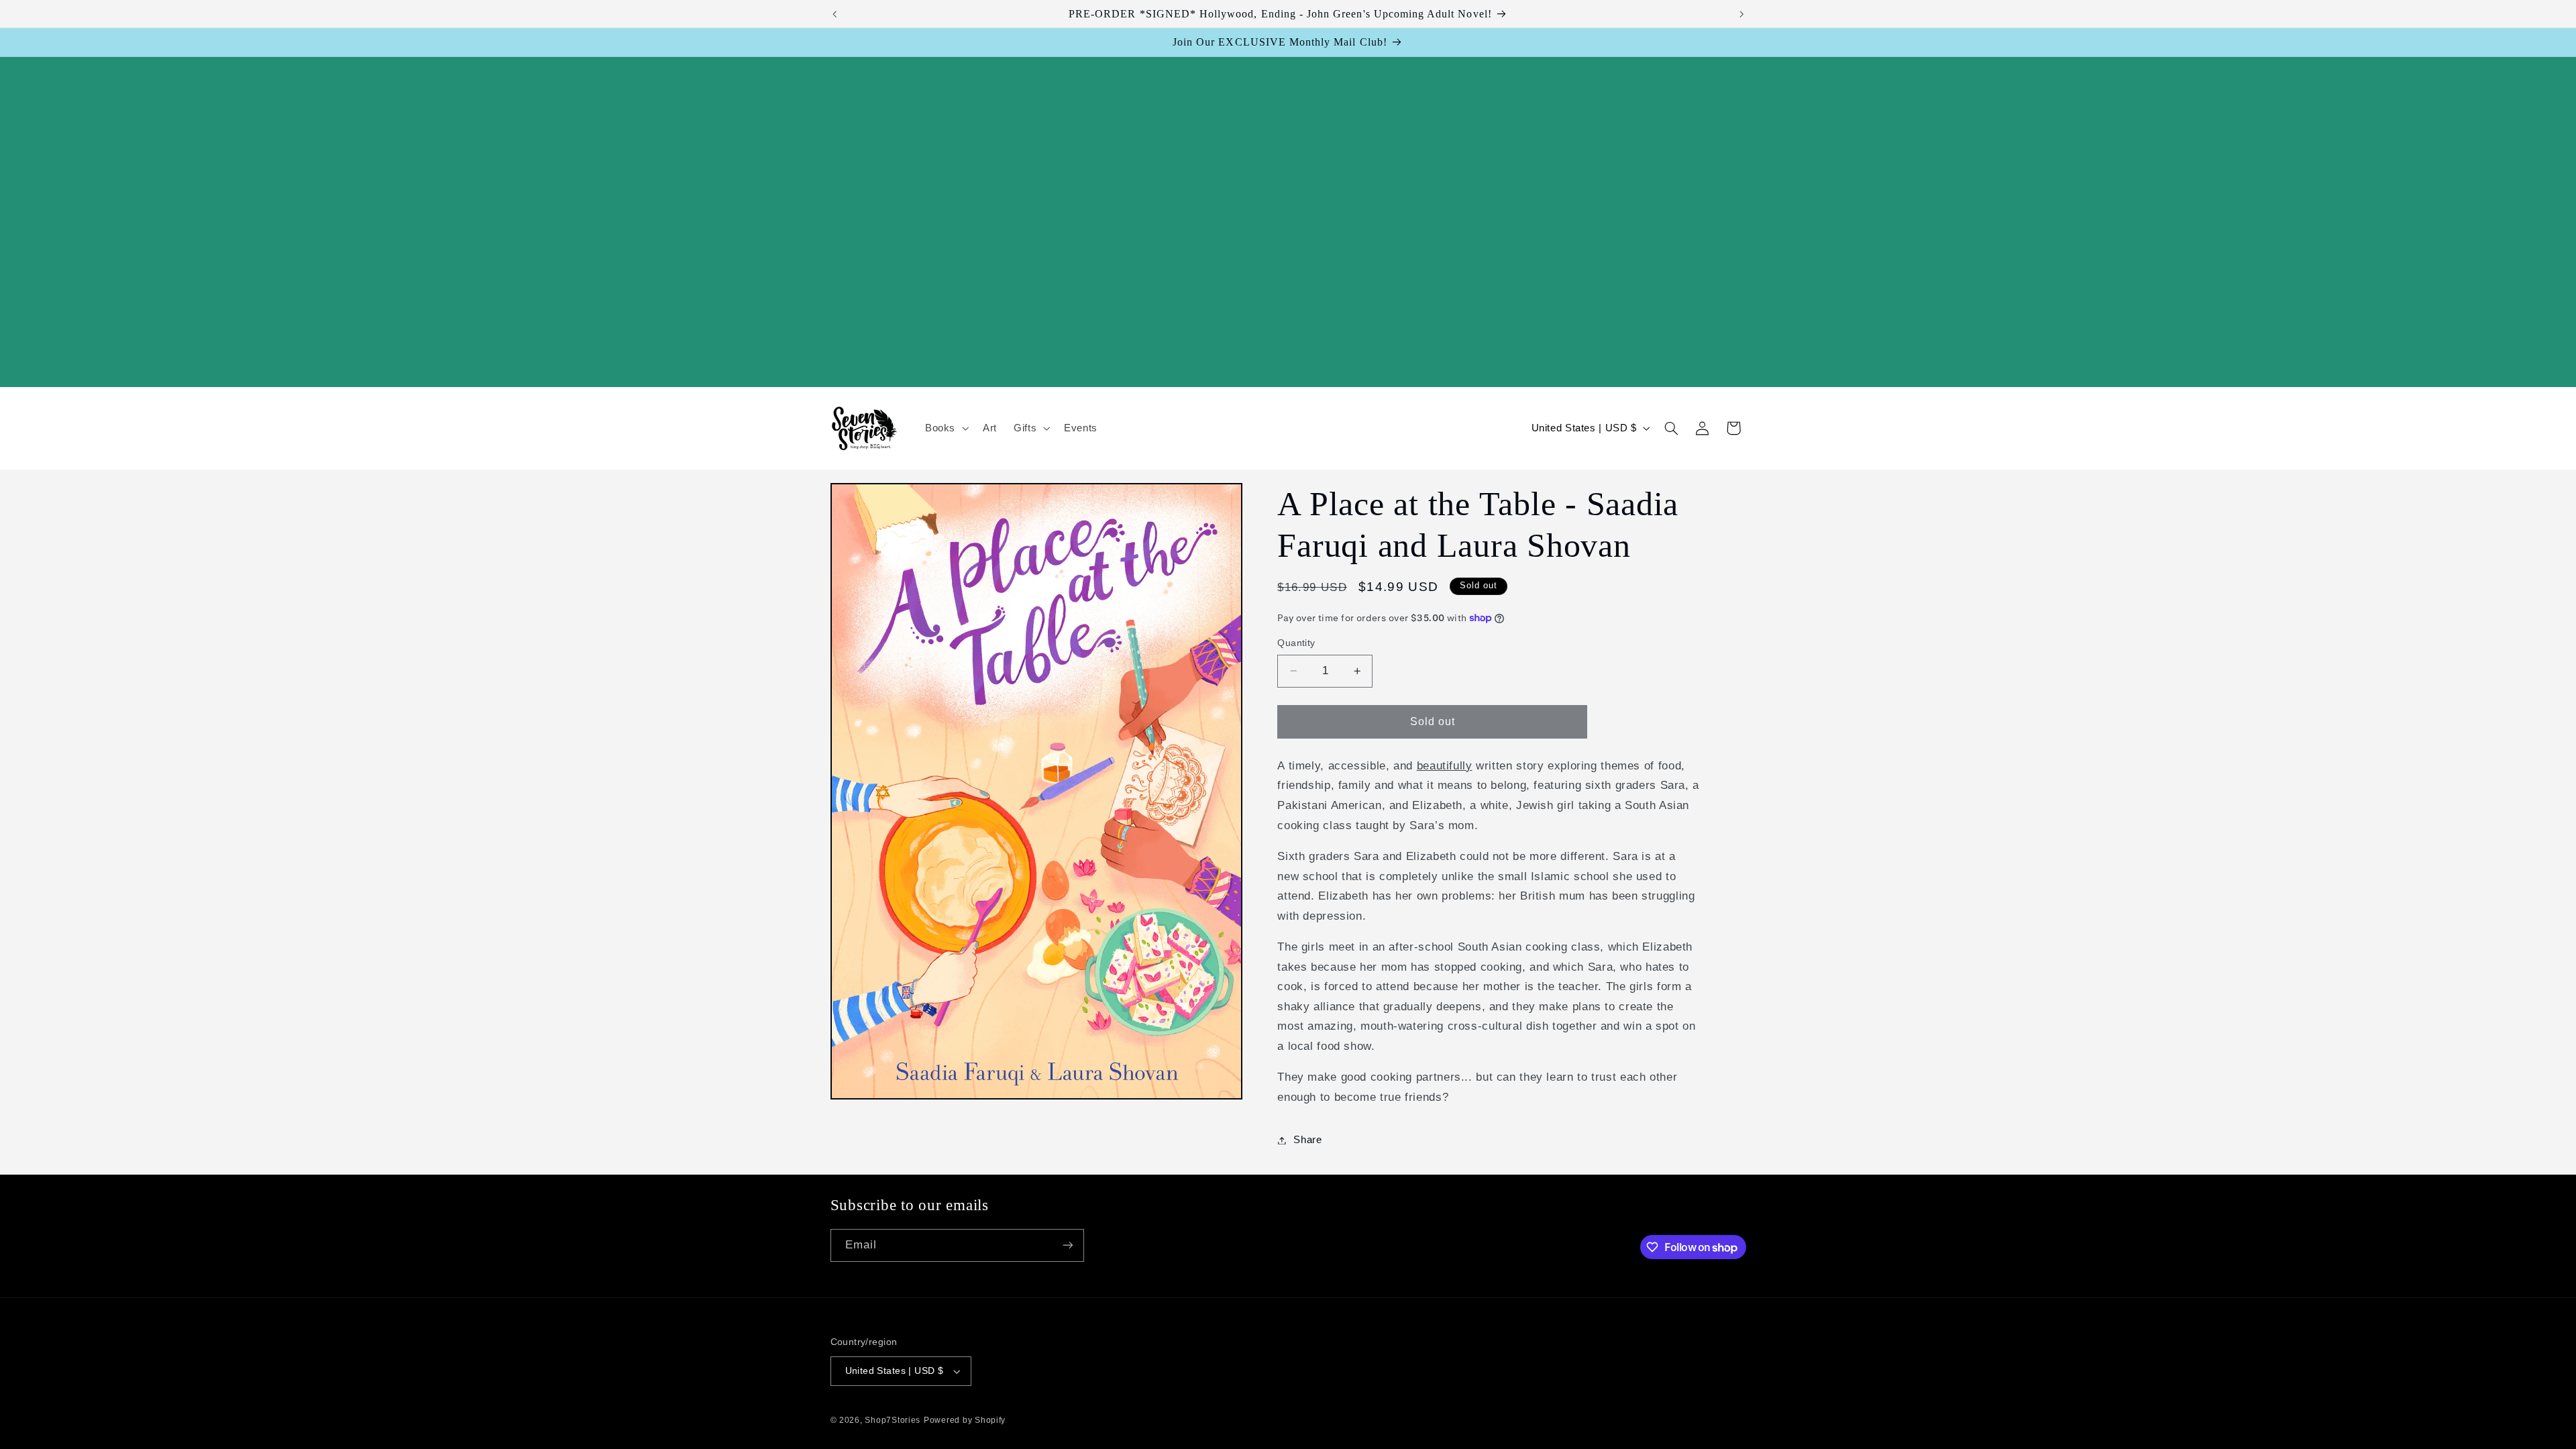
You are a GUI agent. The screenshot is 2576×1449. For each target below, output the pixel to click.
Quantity (1296, 643)
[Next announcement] (1741, 14)
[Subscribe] (1067, 1245)
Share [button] (1307, 1140)
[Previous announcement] (835, 14)
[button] (945, 428)
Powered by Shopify (965, 1420)
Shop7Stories (893, 1420)
